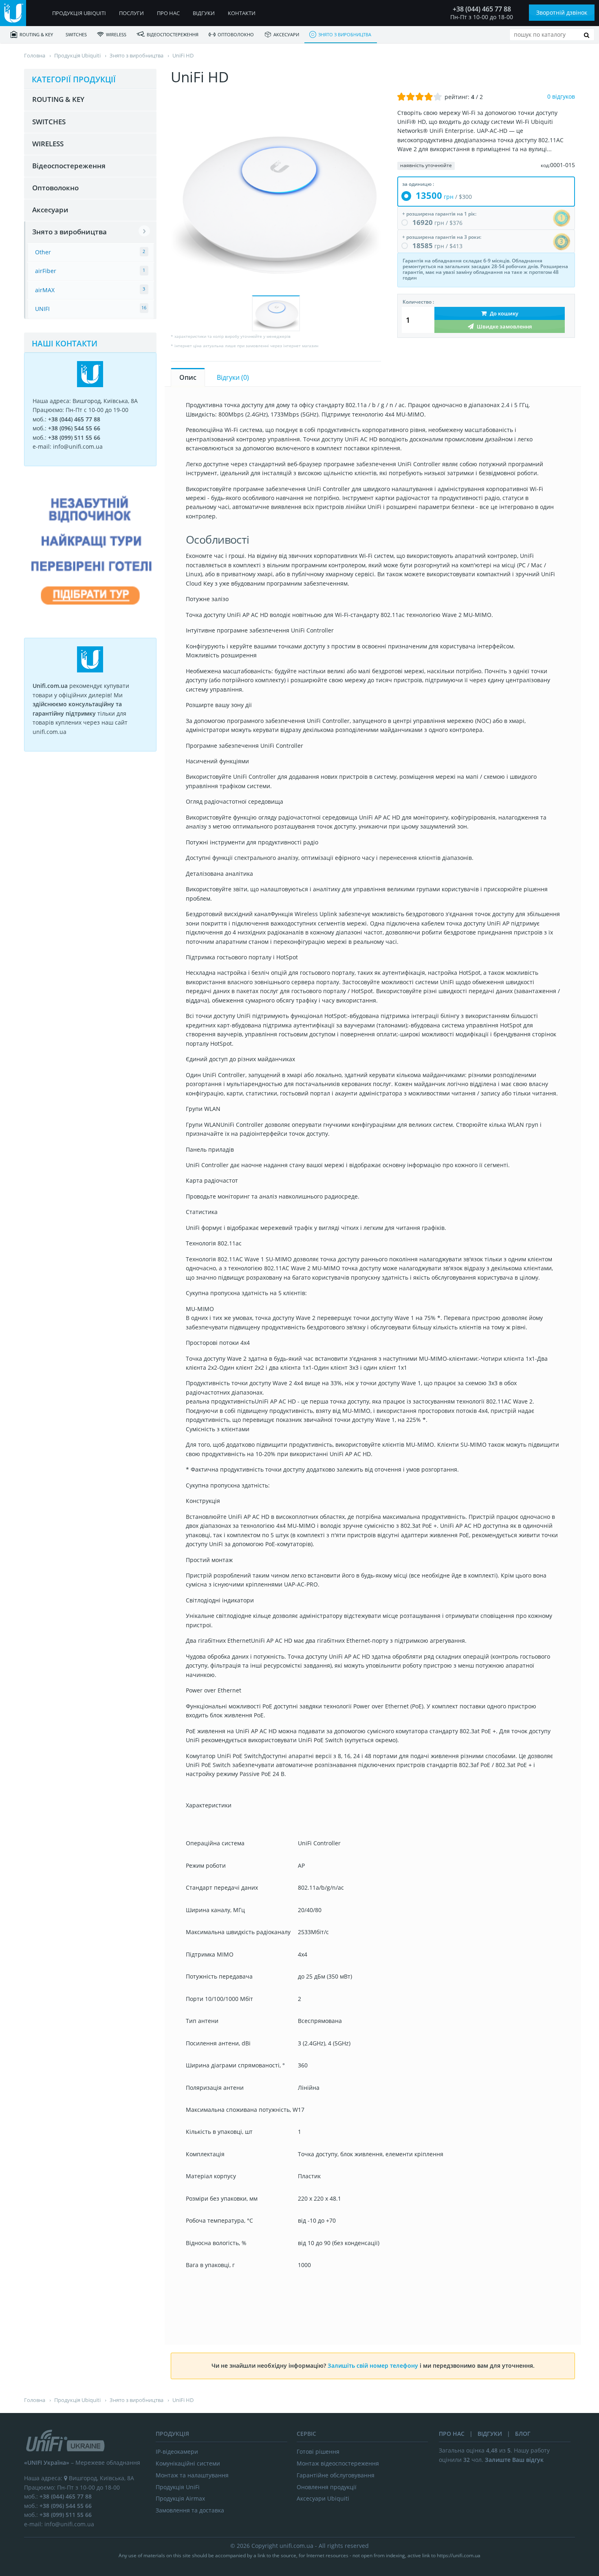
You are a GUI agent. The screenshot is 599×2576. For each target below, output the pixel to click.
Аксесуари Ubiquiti (323, 2498)
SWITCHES (76, 34)
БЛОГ (523, 2434)
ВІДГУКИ (490, 2434)
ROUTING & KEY (36, 34)
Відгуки (204, 13)
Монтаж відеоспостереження (338, 2463)
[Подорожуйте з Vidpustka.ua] (90, 620)
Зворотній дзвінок (562, 12)
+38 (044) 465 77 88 (482, 9)
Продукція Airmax (180, 2498)
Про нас (168, 13)
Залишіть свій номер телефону (373, 2366)
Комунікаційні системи (188, 2463)
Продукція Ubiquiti (79, 13)
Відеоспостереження (173, 34)
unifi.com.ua (296, 2546)
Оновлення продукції (327, 2487)
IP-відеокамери (177, 2451)
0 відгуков (561, 96)
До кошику (503, 313)
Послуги (131, 13)
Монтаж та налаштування (192, 2475)
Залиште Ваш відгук (514, 2460)
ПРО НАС (452, 2434)
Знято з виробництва (345, 34)
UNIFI (42, 309)
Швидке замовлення (504, 326)
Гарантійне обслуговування (336, 2475)
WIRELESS (116, 34)
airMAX (45, 290)
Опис (188, 377)
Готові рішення (318, 2451)
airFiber (46, 271)
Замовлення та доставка (190, 2510)
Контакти (242, 13)
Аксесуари (286, 34)
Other (43, 252)
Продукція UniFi (178, 2487)
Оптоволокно (236, 34)
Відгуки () (233, 377)
